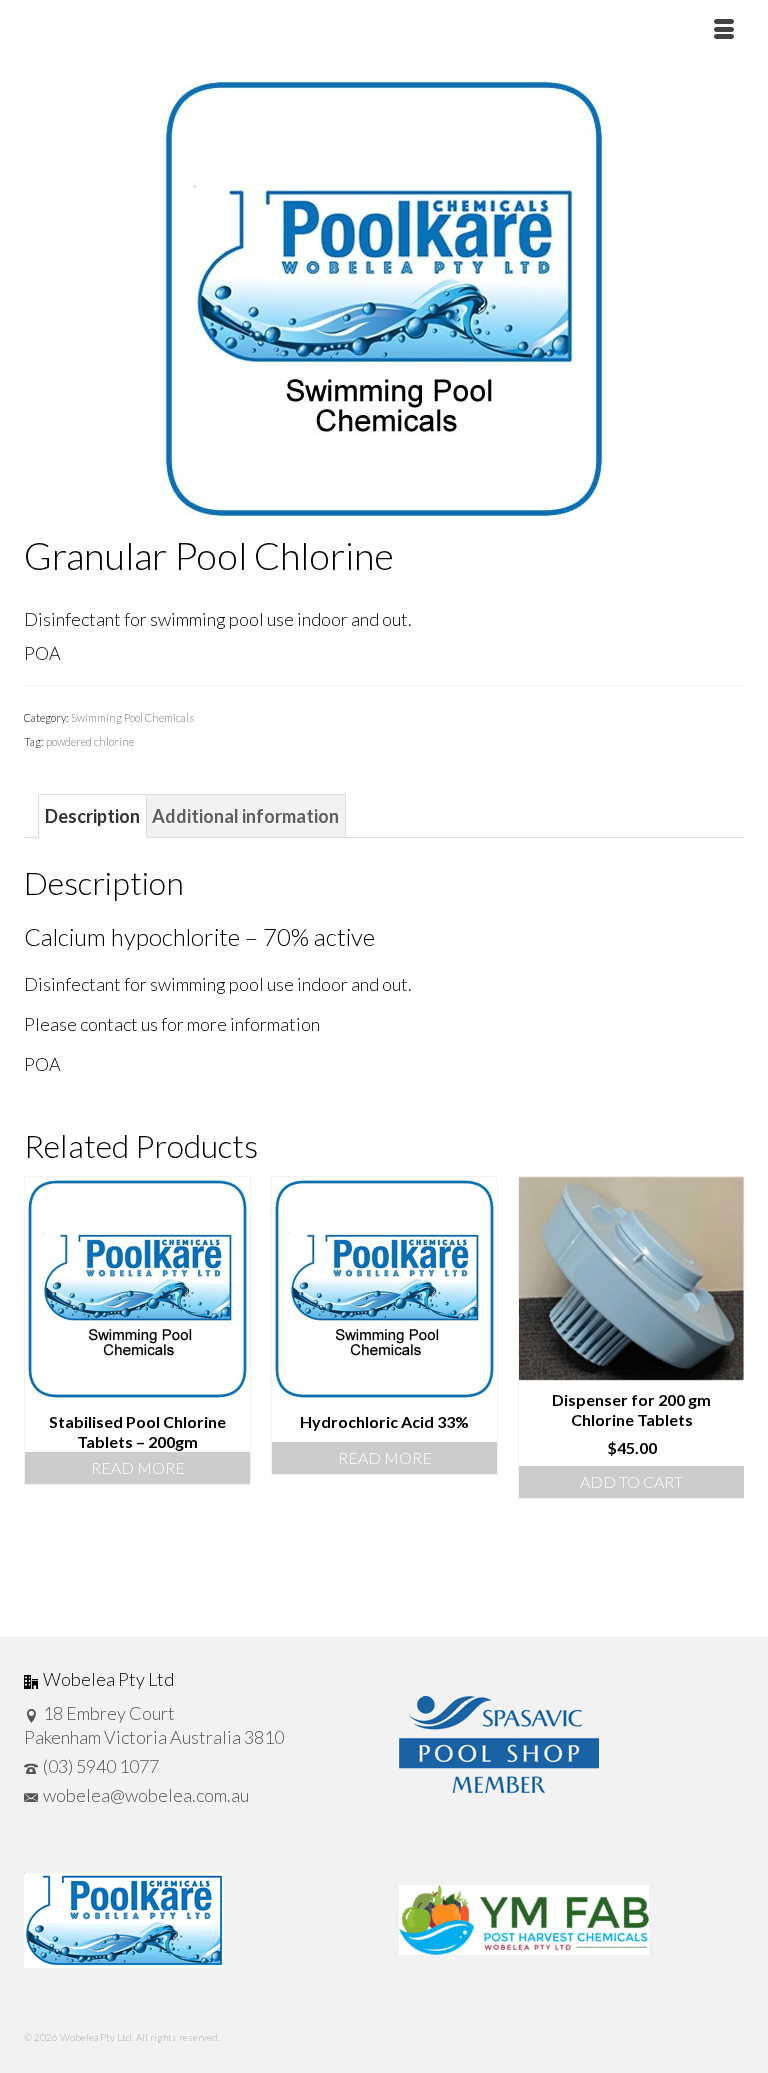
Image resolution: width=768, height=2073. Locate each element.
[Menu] (724, 30)
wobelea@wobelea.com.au (146, 1795)
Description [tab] (92, 816)
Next (726, 1391)
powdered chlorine (90, 741)
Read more (138, 1467)
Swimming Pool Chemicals (132, 717)
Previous (41, 1391)
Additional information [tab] (245, 816)
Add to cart (631, 1481)
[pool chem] (384, 297)
